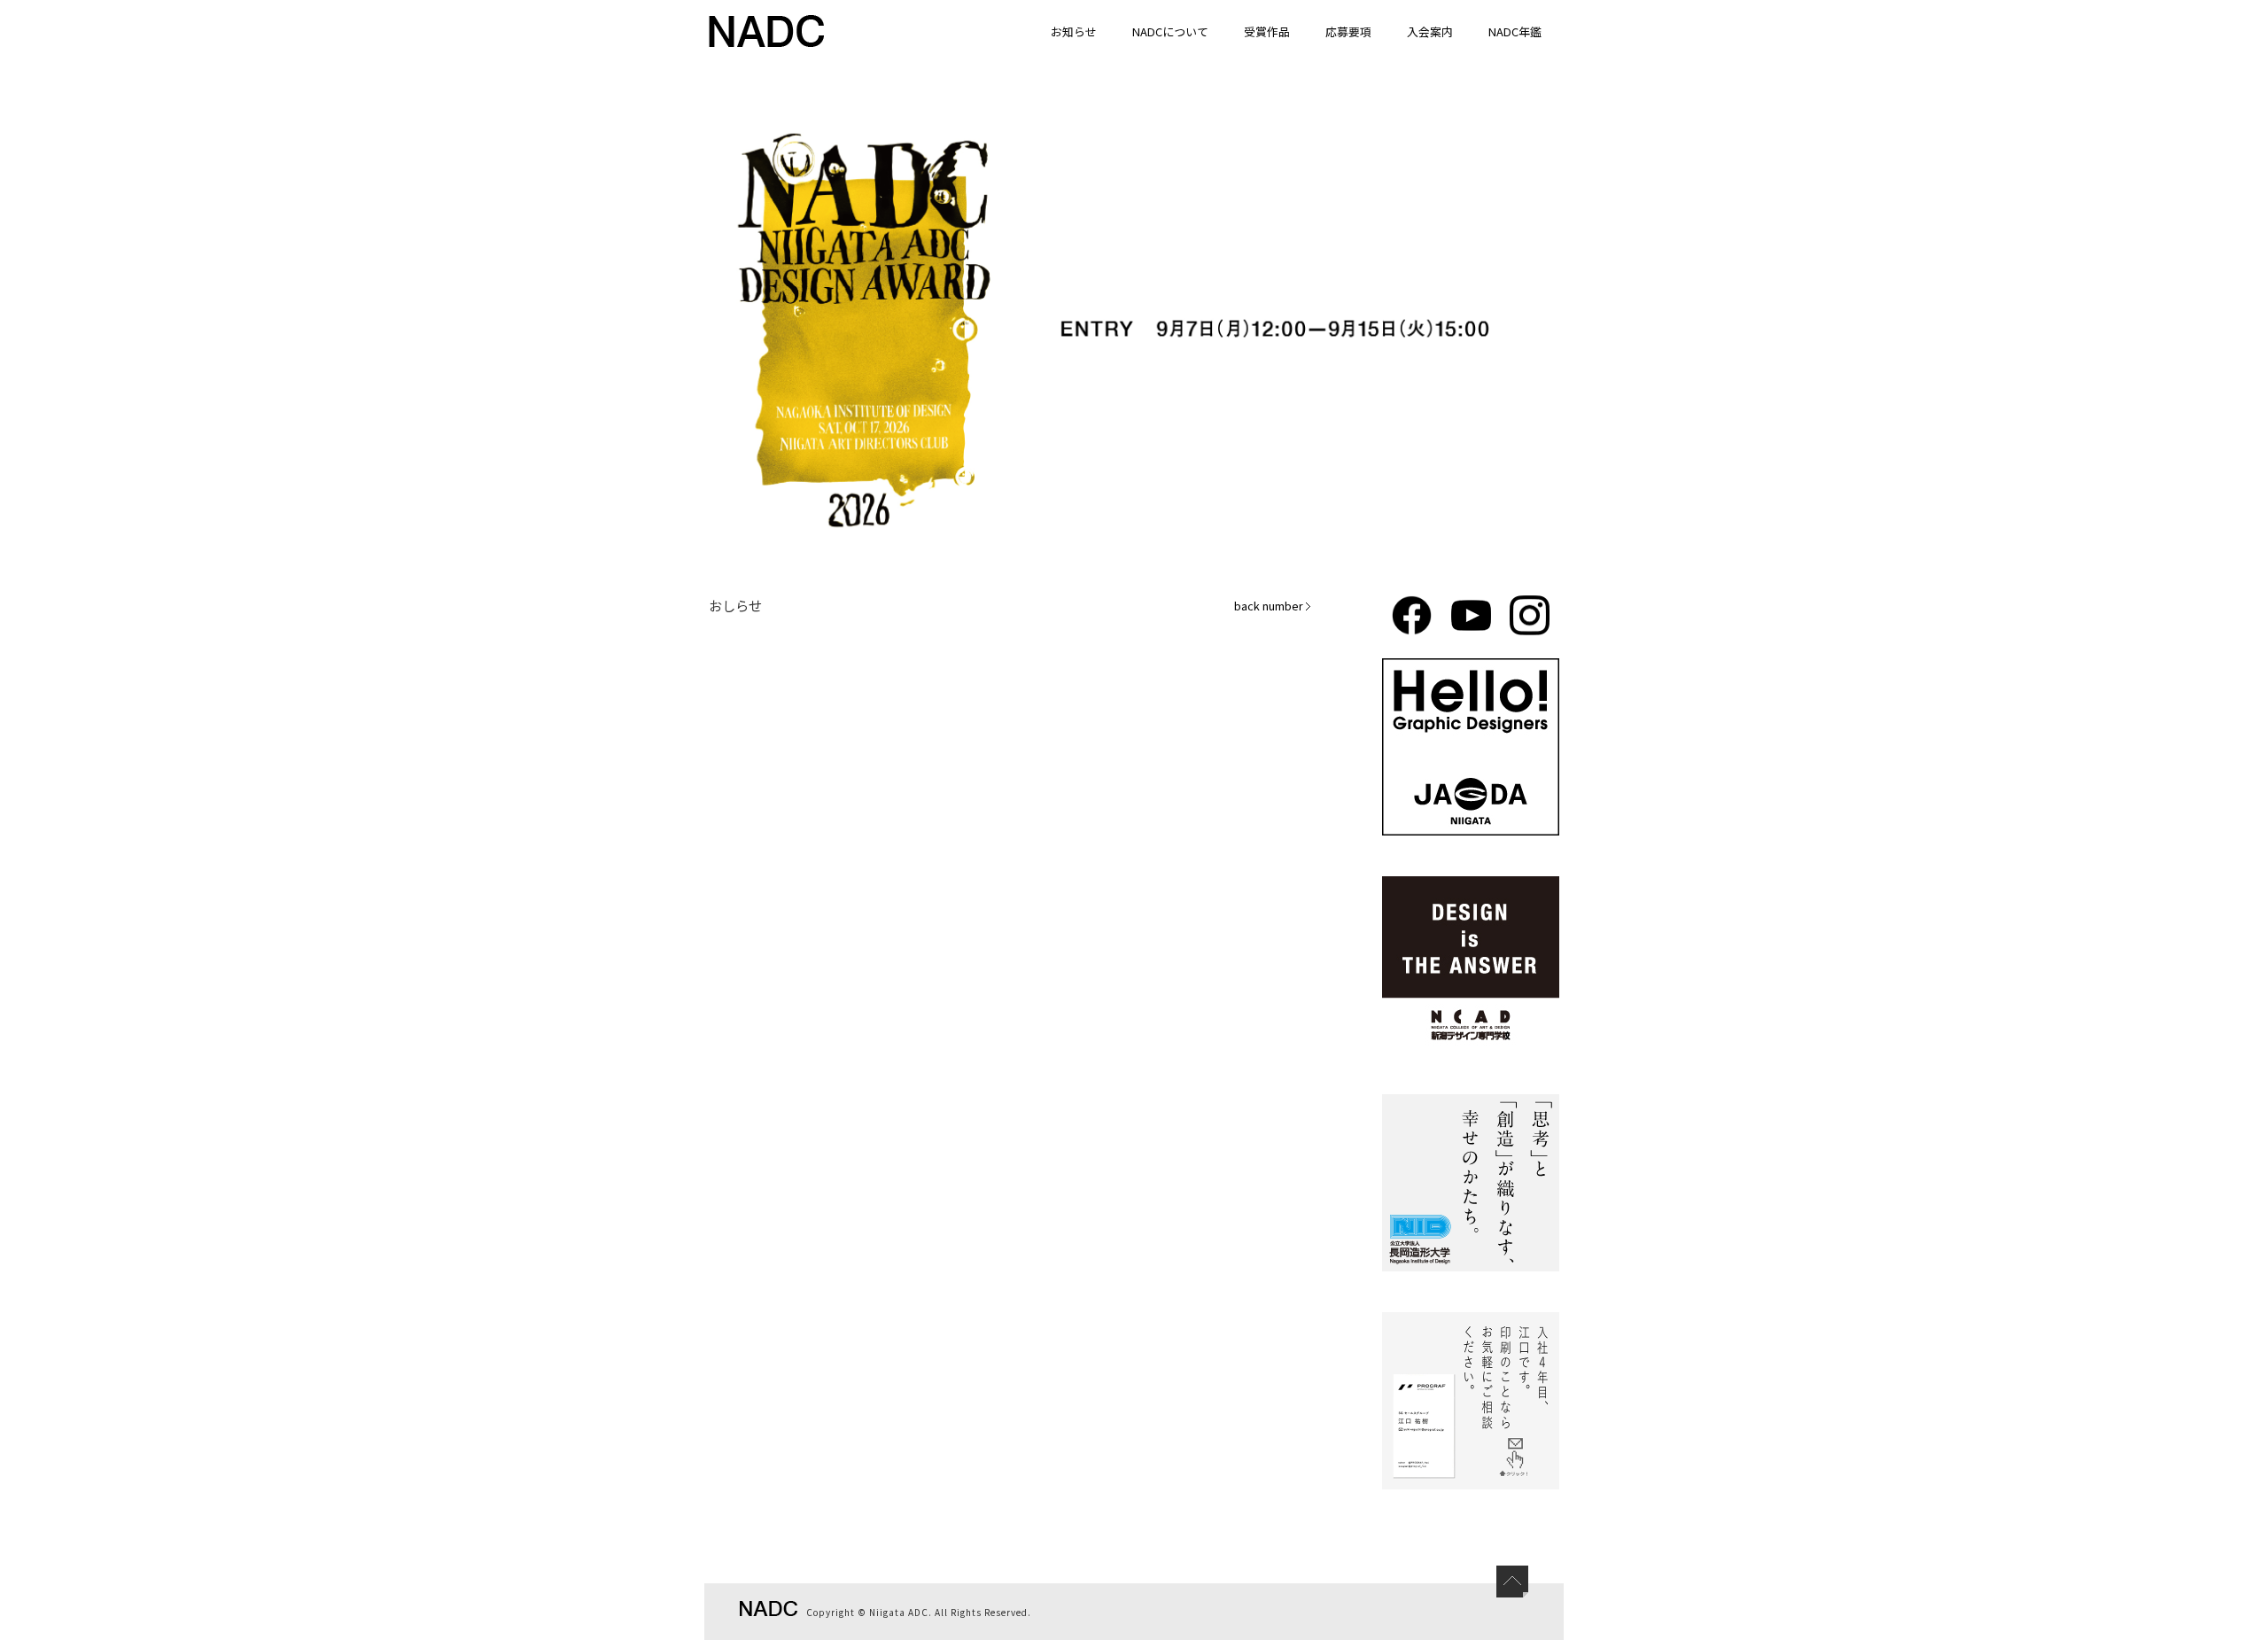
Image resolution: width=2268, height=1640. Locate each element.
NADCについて (1170, 31)
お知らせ (1074, 31)
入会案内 (1430, 31)
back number (1269, 606)
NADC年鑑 (1515, 31)
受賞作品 (1267, 31)
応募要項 (1348, 31)
